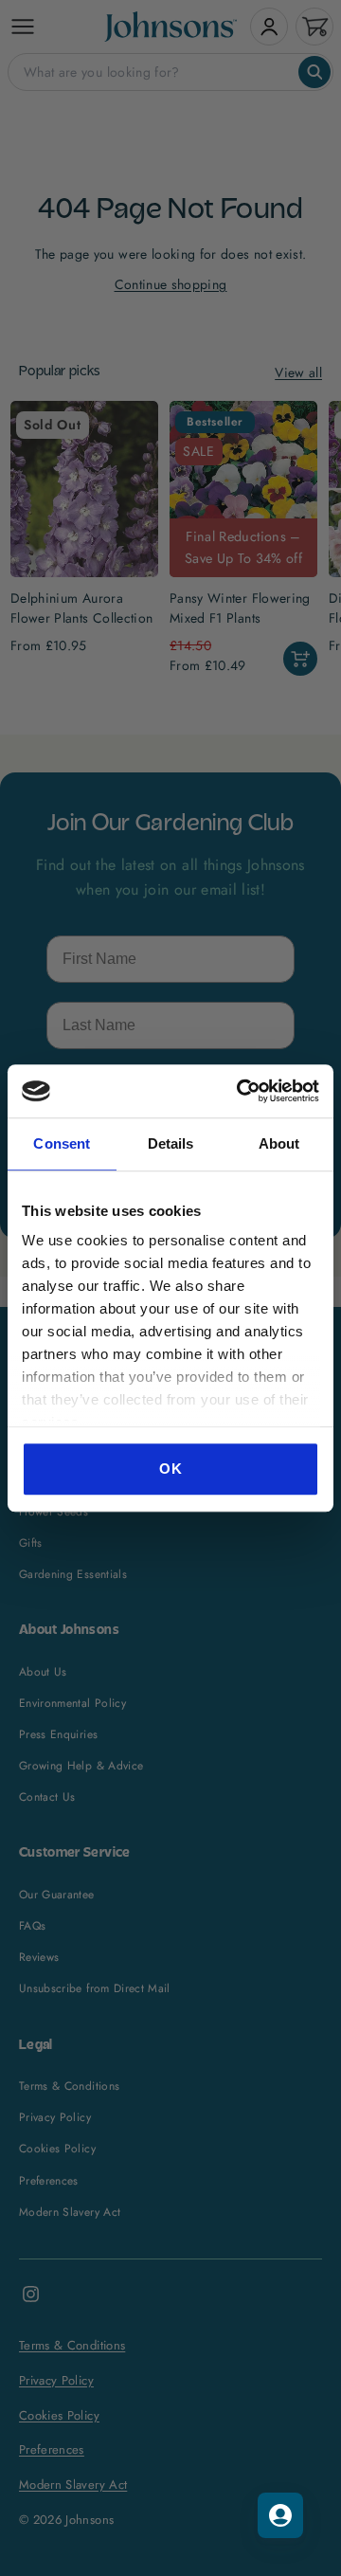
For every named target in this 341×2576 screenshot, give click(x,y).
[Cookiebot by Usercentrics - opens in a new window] (241, 1091)
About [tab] (279, 1143)
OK (170, 1469)
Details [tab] (171, 1143)
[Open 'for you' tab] (280, 2515)
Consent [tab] (62, 1143)
